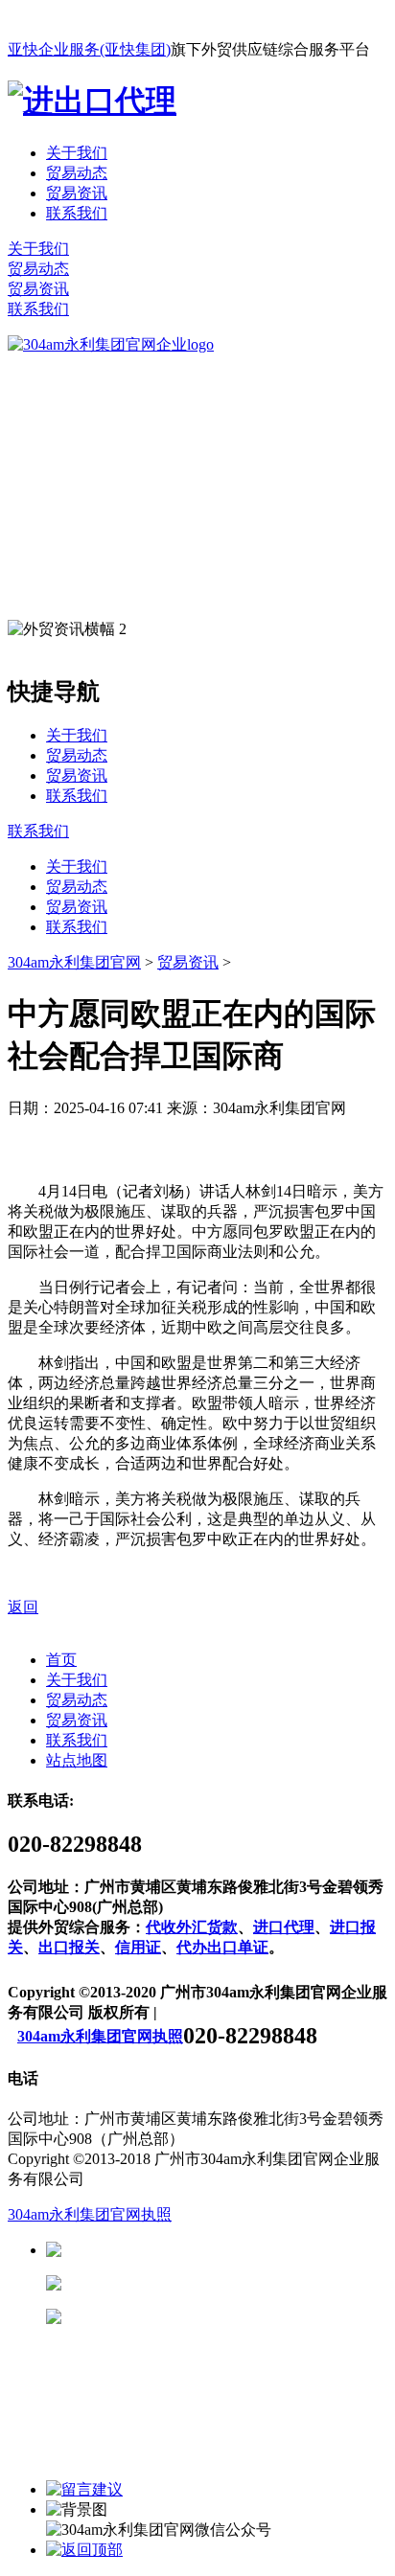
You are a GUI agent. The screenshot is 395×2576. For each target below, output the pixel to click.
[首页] (111, 344)
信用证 (138, 1947)
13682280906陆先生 (211, 2317)
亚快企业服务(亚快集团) (89, 49)
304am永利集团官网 (74, 962)
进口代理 (284, 1927)
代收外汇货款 (192, 1927)
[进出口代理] (92, 101)
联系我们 (77, 213)
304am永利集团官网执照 (100, 2036)
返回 (23, 1607)
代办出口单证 (222, 1947)
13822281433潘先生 (211, 2283)
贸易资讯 (77, 193)
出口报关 (69, 1947)
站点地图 (77, 1760)
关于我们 (77, 153)
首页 (61, 1660)
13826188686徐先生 (211, 2250)
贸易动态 (77, 173)
